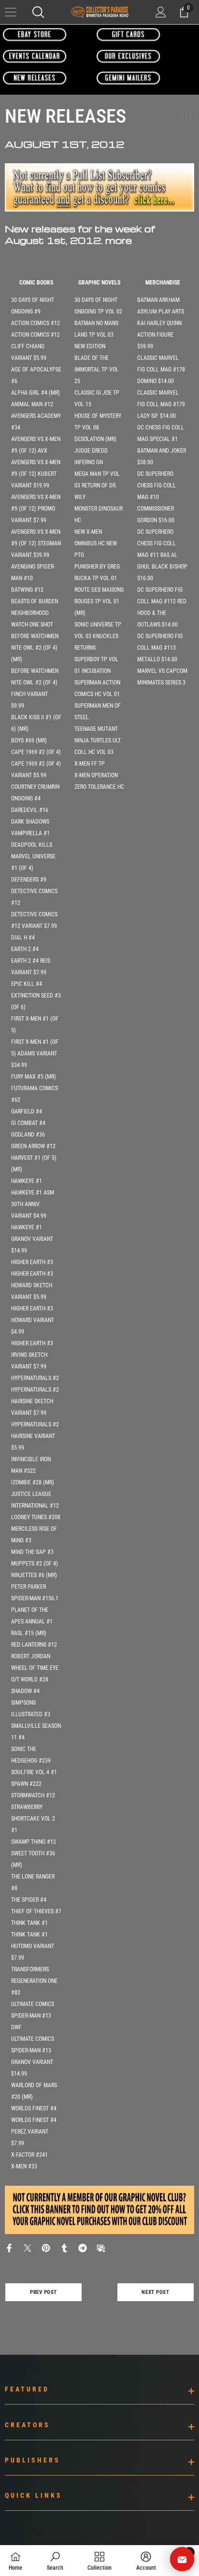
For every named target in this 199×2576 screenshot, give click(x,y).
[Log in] (161, 12)
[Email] (101, 2247)
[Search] (38, 12)
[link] (55, 2561)
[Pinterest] (46, 2247)
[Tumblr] (64, 2247)
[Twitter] (28, 2247)
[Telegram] (83, 2247)
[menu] (11, 12)
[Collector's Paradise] (35, 34)
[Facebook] (9, 2247)
